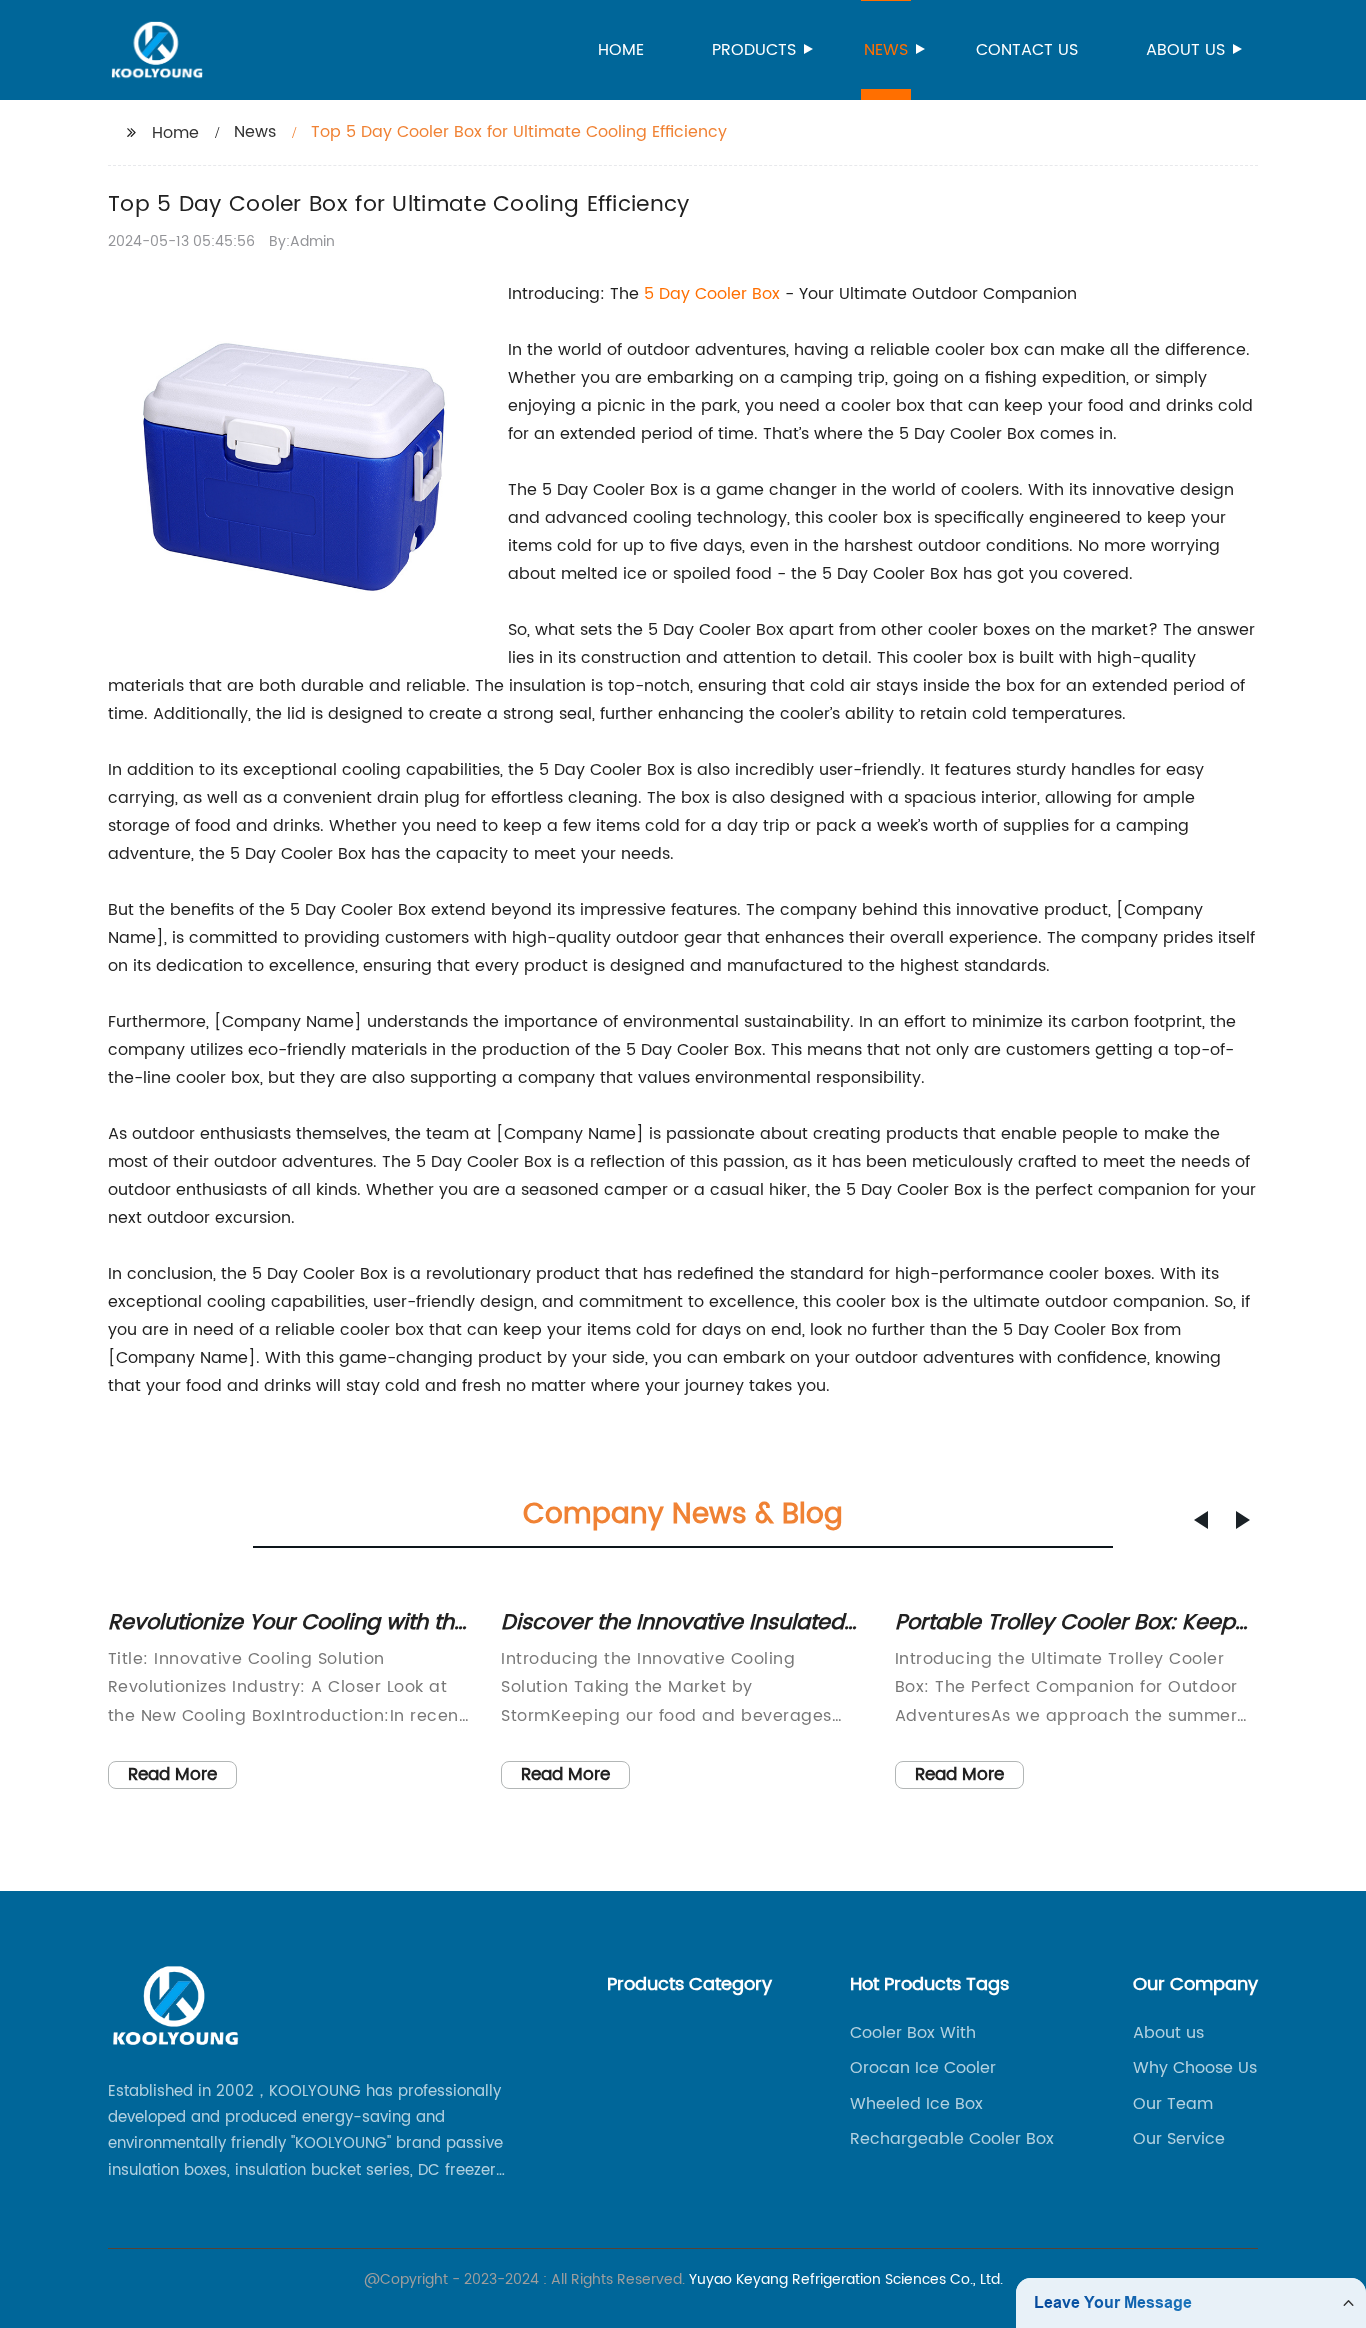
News (886, 50)
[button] (1201, 1520)
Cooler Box (737, 294)
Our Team (1173, 2104)
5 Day (669, 294)
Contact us (1027, 50)
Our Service (1179, 2139)
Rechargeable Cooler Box (952, 2139)
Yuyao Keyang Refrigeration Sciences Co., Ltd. (846, 2279)
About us (1185, 50)
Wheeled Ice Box (916, 2104)
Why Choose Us (1195, 2068)
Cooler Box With (913, 2033)
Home (621, 50)
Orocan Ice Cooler (923, 2068)
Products (754, 50)
